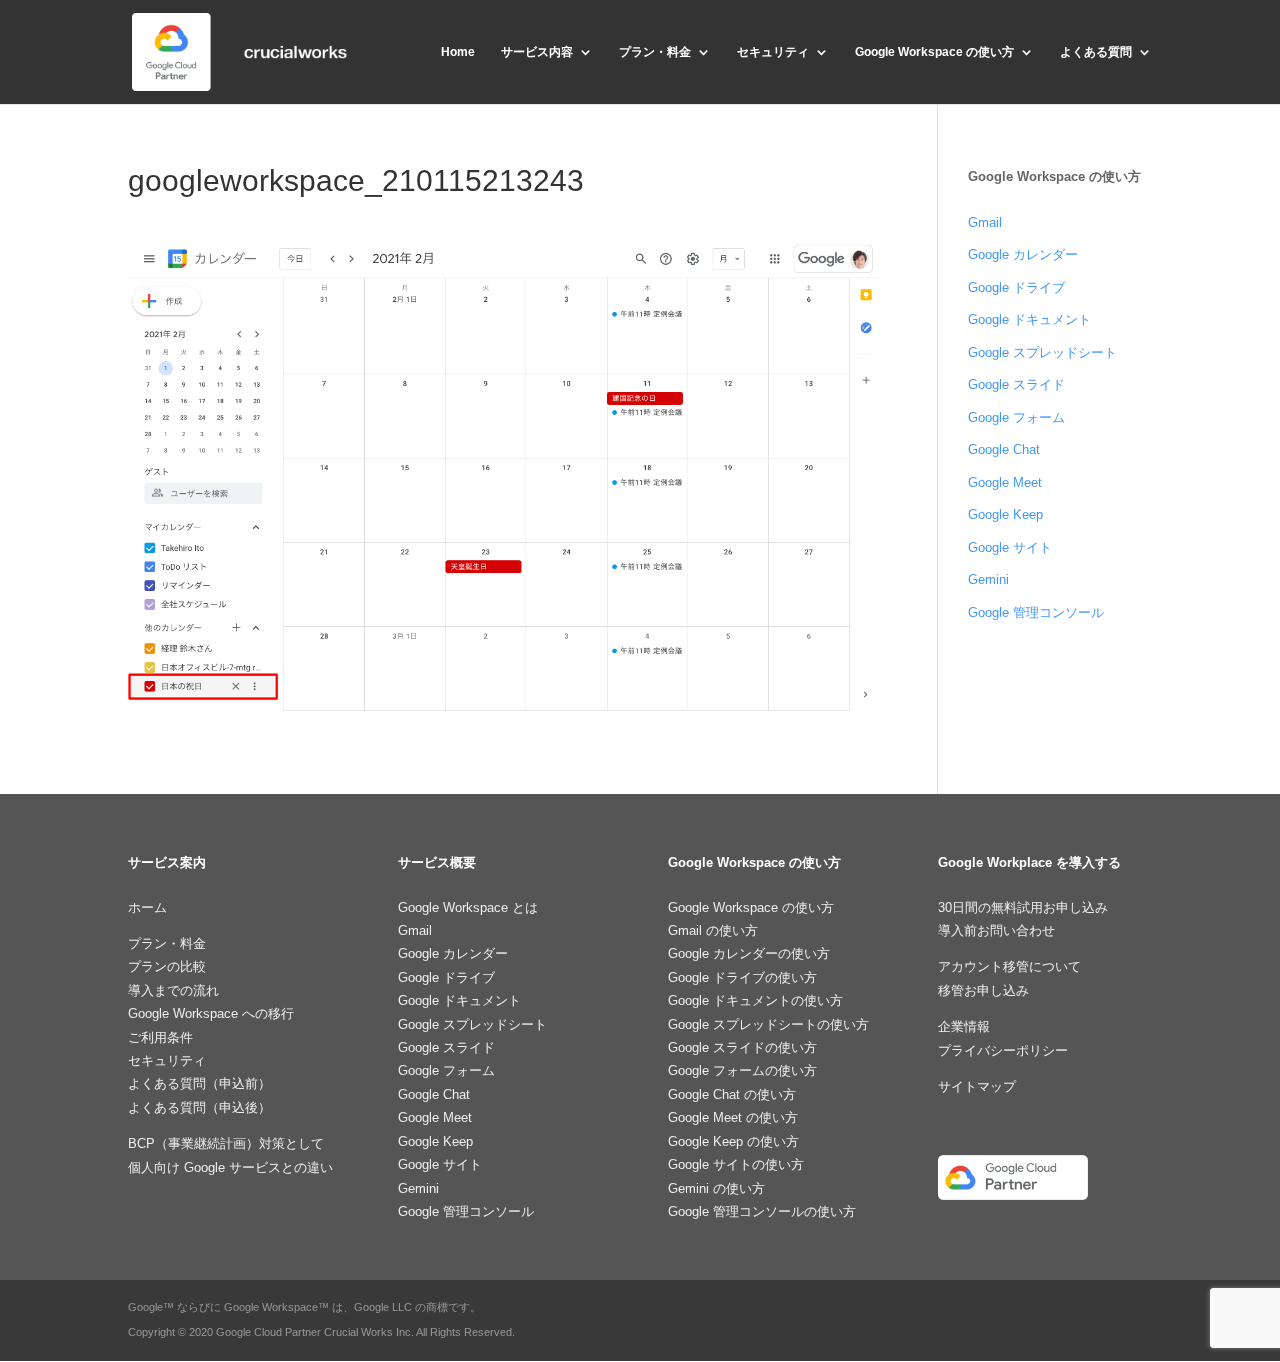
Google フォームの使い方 (742, 1070)
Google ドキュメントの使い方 (755, 1000)
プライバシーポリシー (1003, 1050)
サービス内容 (537, 52)
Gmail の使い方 (713, 930)
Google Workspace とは (468, 907)
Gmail (985, 222)
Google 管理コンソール (1036, 612)
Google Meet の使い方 (733, 1117)
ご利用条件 (160, 1037)
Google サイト (1010, 547)
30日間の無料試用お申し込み (1023, 907)
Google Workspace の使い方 (934, 52)
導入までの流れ (173, 990)
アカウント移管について (1009, 966)
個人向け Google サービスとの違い (230, 1167)
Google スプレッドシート (1042, 352)
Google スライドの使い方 (742, 1047)
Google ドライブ (1016, 287)
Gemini (988, 579)
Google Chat (1004, 449)
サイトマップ (977, 1086)
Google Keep (1005, 514)
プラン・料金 (655, 52)
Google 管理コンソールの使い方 (762, 1211)
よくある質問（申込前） (199, 1083)
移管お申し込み (983, 990)
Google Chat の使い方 (732, 1094)
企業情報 (964, 1026)
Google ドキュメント (1029, 319)
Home (458, 52)
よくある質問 (1096, 52)
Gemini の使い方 (716, 1188)
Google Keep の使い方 (733, 1141)
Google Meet (1005, 482)
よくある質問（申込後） (199, 1107)
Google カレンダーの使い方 (749, 953)
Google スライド (1016, 384)
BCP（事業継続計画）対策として (226, 1143)
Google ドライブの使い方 (742, 977)
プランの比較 (167, 966)
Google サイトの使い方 (736, 1164)
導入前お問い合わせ (996, 930)
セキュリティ (773, 52)
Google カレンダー (1023, 254)
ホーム (147, 907)
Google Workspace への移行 (211, 1013)
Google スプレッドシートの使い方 (768, 1024)
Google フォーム (1016, 417)
